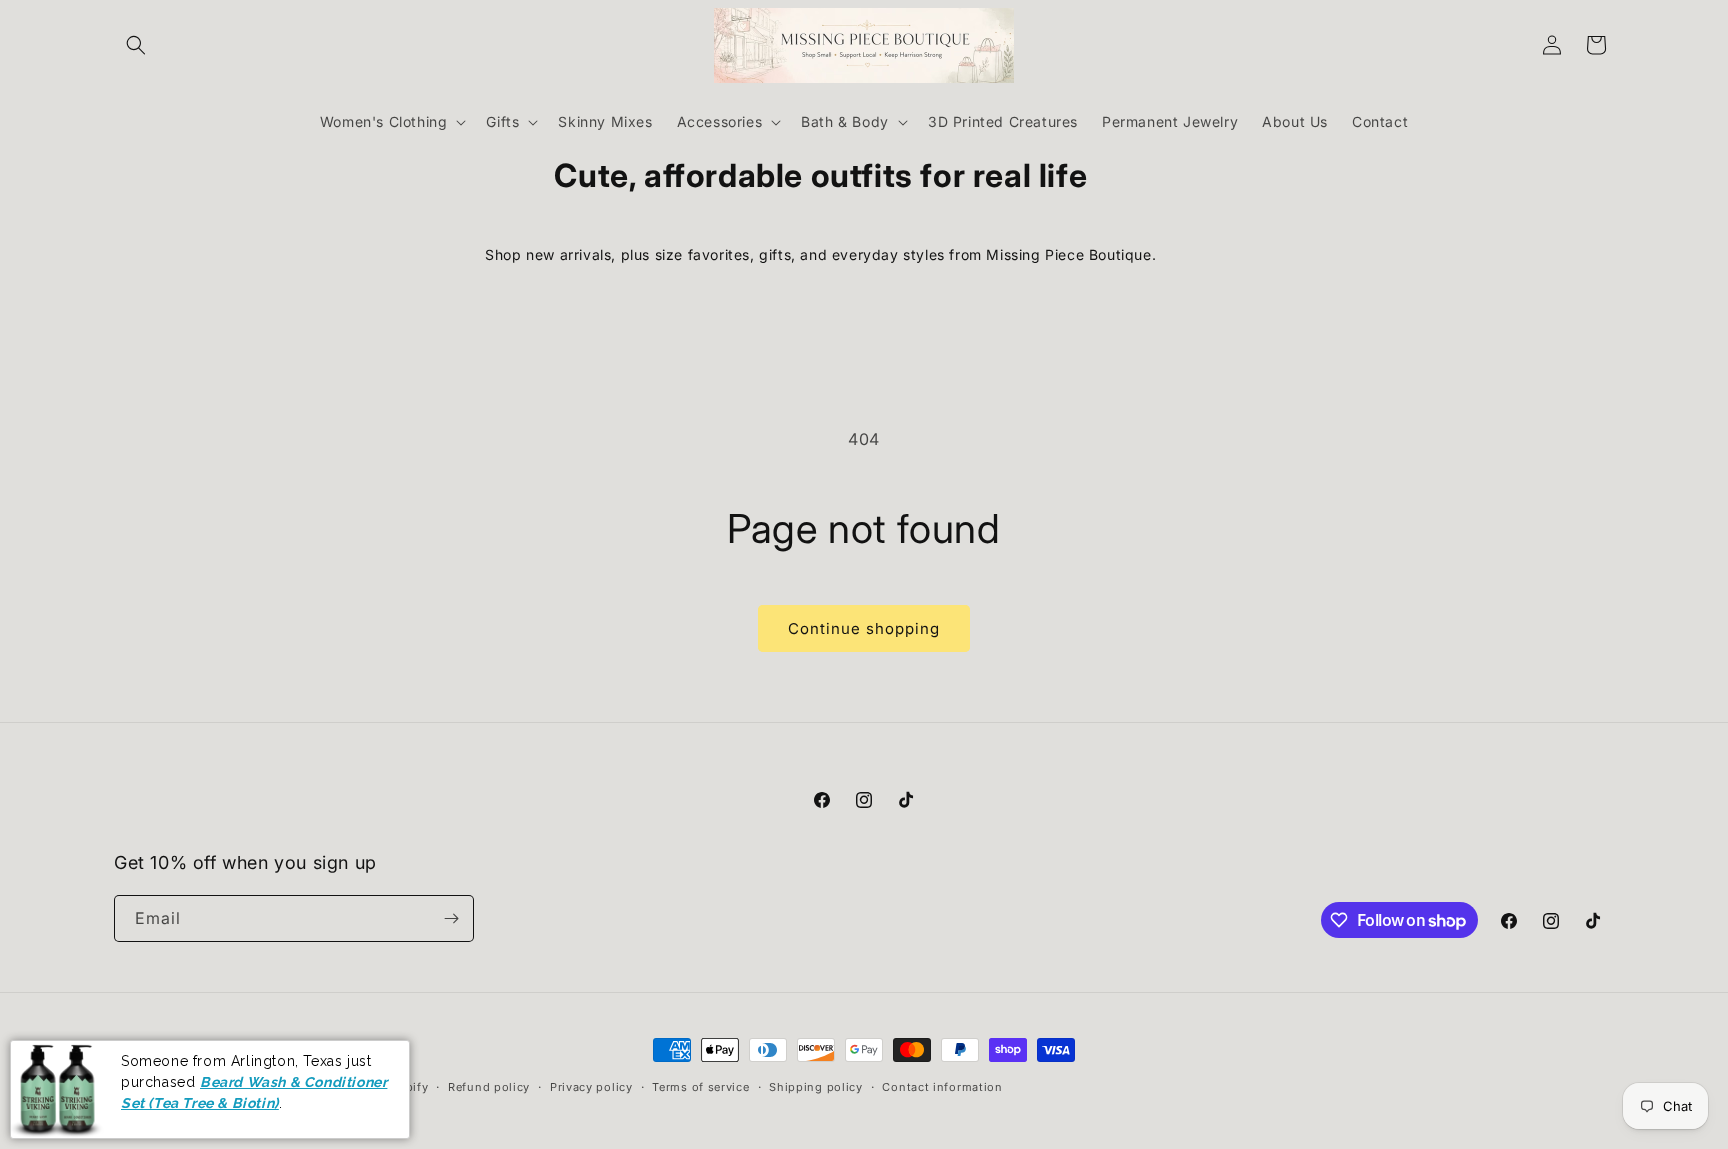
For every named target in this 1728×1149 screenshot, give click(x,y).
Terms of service (700, 1087)
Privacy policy (591, 1087)
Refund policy (489, 1087)
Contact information (942, 1087)
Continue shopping (864, 628)
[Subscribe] (451, 918)
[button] (136, 45)
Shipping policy (816, 1087)
